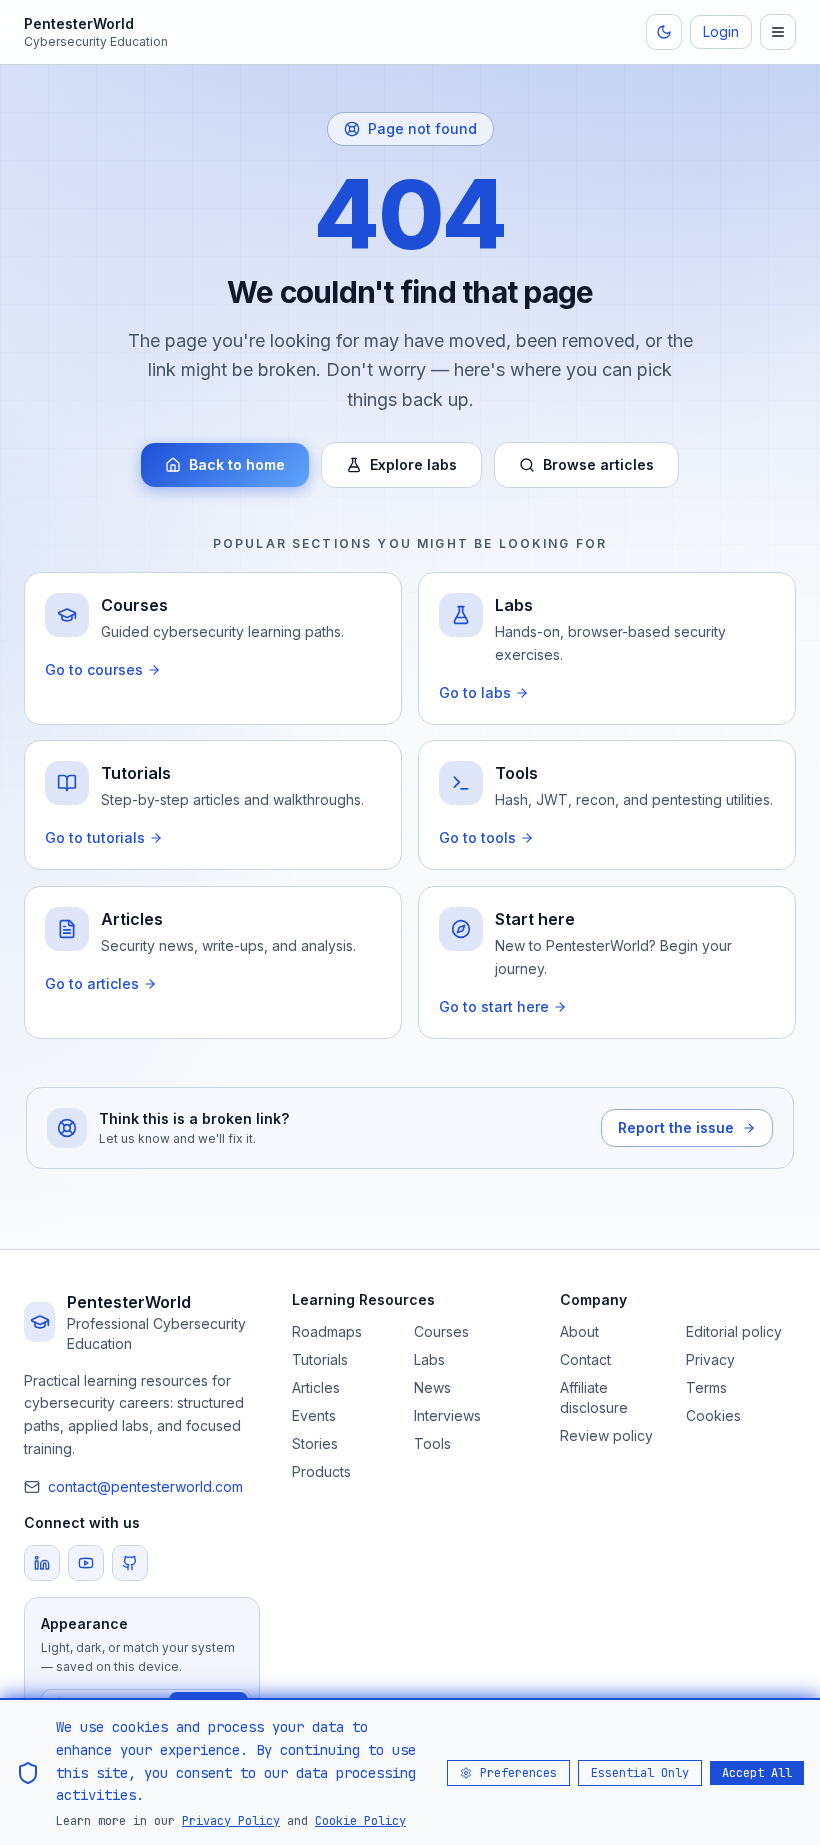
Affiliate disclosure (594, 1397)
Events (314, 1415)
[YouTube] (86, 1563)
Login (721, 31)
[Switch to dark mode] (664, 32)
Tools (432, 1443)
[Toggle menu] (778, 32)
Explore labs (413, 464)
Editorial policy (734, 1331)
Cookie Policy (360, 1821)
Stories (315, 1443)
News (432, 1387)
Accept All (757, 1773)
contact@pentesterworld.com (145, 1486)
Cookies (713, 1415)
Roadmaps (327, 1331)
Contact (585, 1359)
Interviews (447, 1415)
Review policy (606, 1435)
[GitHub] (130, 1563)
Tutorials (320, 1359)
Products (321, 1471)
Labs (429, 1359)
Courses (441, 1331)
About (579, 1331)
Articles (316, 1387)
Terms (706, 1387)
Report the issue (676, 1127)
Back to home (237, 464)
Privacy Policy (231, 1821)
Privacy (710, 1359)
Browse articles (598, 464)
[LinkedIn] (42, 1563)
